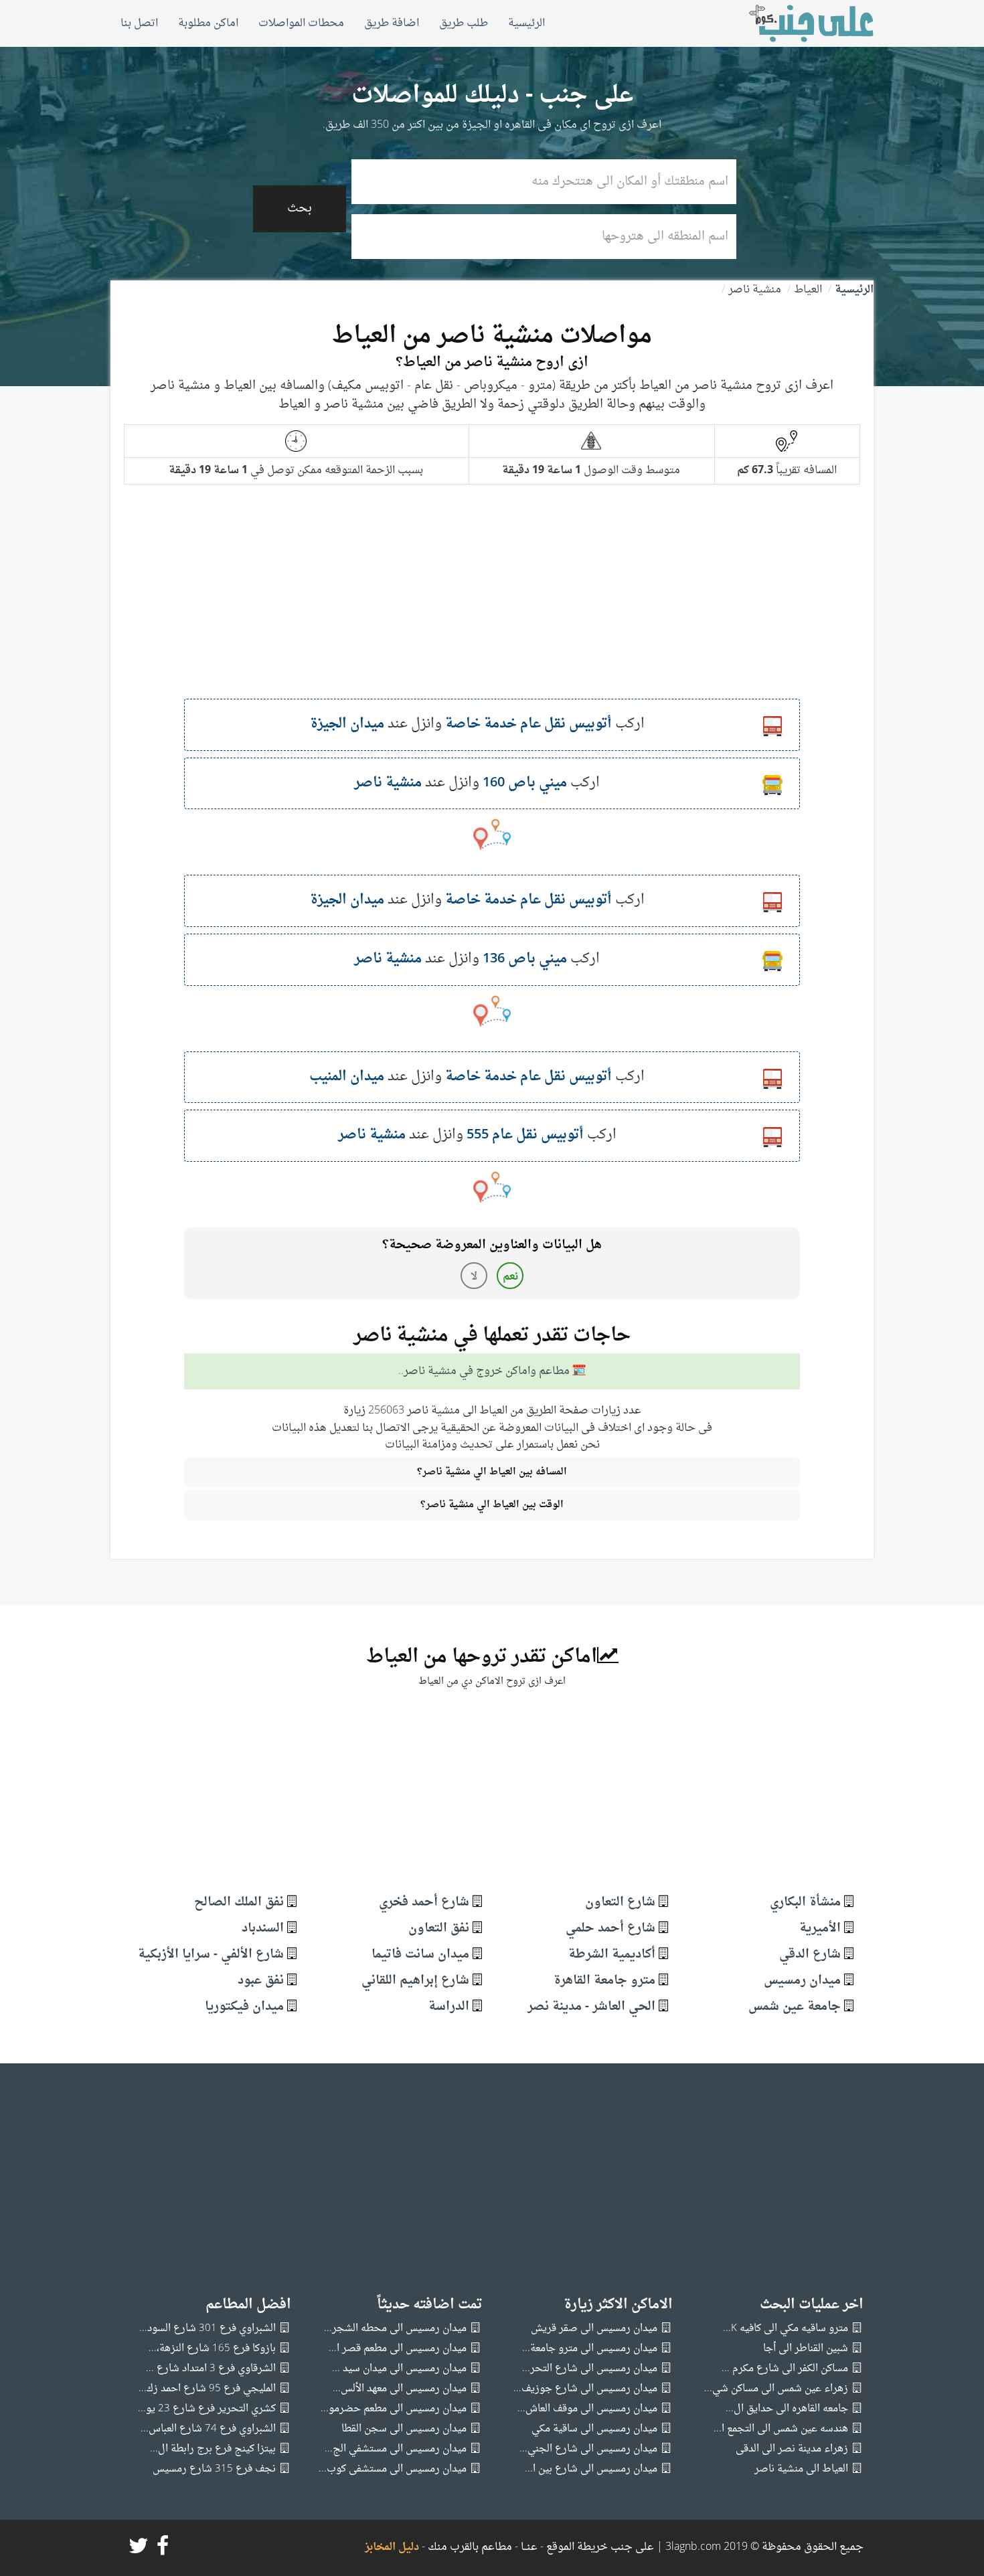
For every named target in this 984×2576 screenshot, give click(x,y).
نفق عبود (261, 1981)
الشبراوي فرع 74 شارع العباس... (208, 2429)
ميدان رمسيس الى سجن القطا (404, 2429)
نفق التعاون (439, 1928)
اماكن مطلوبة (208, 23)
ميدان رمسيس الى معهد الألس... (400, 2389)
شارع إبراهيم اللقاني (415, 1981)
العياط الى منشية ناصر (801, 2469)
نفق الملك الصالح (239, 1902)
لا (474, 1277)
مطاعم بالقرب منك (470, 2547)
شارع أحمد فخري (424, 1902)
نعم (510, 1277)
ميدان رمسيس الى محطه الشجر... (395, 2329)
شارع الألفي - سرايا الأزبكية (211, 1955)
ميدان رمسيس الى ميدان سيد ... (399, 2369)
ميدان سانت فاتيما (420, 1955)
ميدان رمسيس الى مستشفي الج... (396, 2449)
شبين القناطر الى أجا (806, 2349)
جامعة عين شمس (795, 2007)
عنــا (529, 2547)
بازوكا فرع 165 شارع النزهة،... (212, 2349)
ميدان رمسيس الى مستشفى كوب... (393, 2469)
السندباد (263, 1928)
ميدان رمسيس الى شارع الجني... (588, 2449)
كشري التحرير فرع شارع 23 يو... (207, 2409)
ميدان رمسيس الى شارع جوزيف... (585, 2389)
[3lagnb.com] (796, 23)
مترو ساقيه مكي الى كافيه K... (786, 2329)
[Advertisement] (492, 605)
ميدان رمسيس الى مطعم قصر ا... (398, 2349)
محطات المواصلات (301, 23)
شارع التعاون (620, 1902)
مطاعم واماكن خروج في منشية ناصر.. (484, 1372)
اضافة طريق (392, 23)
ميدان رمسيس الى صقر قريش (594, 2329)
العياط (808, 290)
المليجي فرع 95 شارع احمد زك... (207, 2389)
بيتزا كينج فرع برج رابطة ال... (213, 2449)
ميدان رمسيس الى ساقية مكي (594, 2429)
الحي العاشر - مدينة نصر (591, 2007)
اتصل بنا (139, 23)
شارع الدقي (810, 1955)
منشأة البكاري (805, 1902)
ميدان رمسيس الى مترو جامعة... (590, 2349)
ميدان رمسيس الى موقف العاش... (587, 2409)
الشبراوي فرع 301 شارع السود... (208, 2329)
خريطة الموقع (576, 2547)
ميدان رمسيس (802, 1981)
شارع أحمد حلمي (610, 1928)
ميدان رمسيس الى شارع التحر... (590, 2369)
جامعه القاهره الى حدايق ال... (787, 2409)
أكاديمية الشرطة (612, 1955)
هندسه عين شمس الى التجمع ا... (781, 2429)
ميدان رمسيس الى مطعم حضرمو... (394, 2409)
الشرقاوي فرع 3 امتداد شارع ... (211, 2369)
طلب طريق (464, 23)
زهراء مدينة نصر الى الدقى (792, 2449)
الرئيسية (526, 23)
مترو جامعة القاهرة (604, 1981)
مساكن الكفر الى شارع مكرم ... (785, 2369)
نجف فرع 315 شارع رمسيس (214, 2469)
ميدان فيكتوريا (244, 2007)
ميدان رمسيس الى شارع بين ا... (591, 2469)
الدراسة (449, 2007)
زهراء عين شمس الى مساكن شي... (776, 2389)
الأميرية (820, 1928)
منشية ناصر (755, 290)
